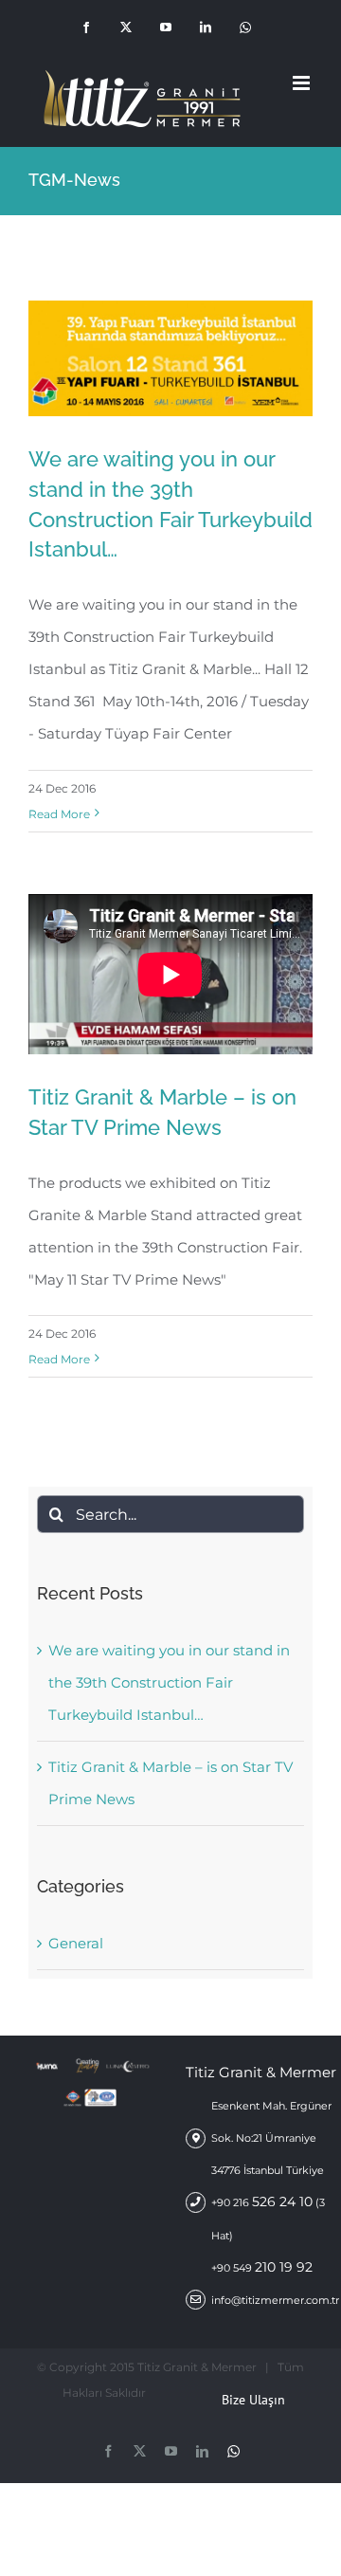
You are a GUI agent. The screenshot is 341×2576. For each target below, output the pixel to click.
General (76, 1943)
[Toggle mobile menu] (303, 83)
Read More (59, 814)
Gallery (200, 395)
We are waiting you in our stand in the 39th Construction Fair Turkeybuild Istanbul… (141, 395)
